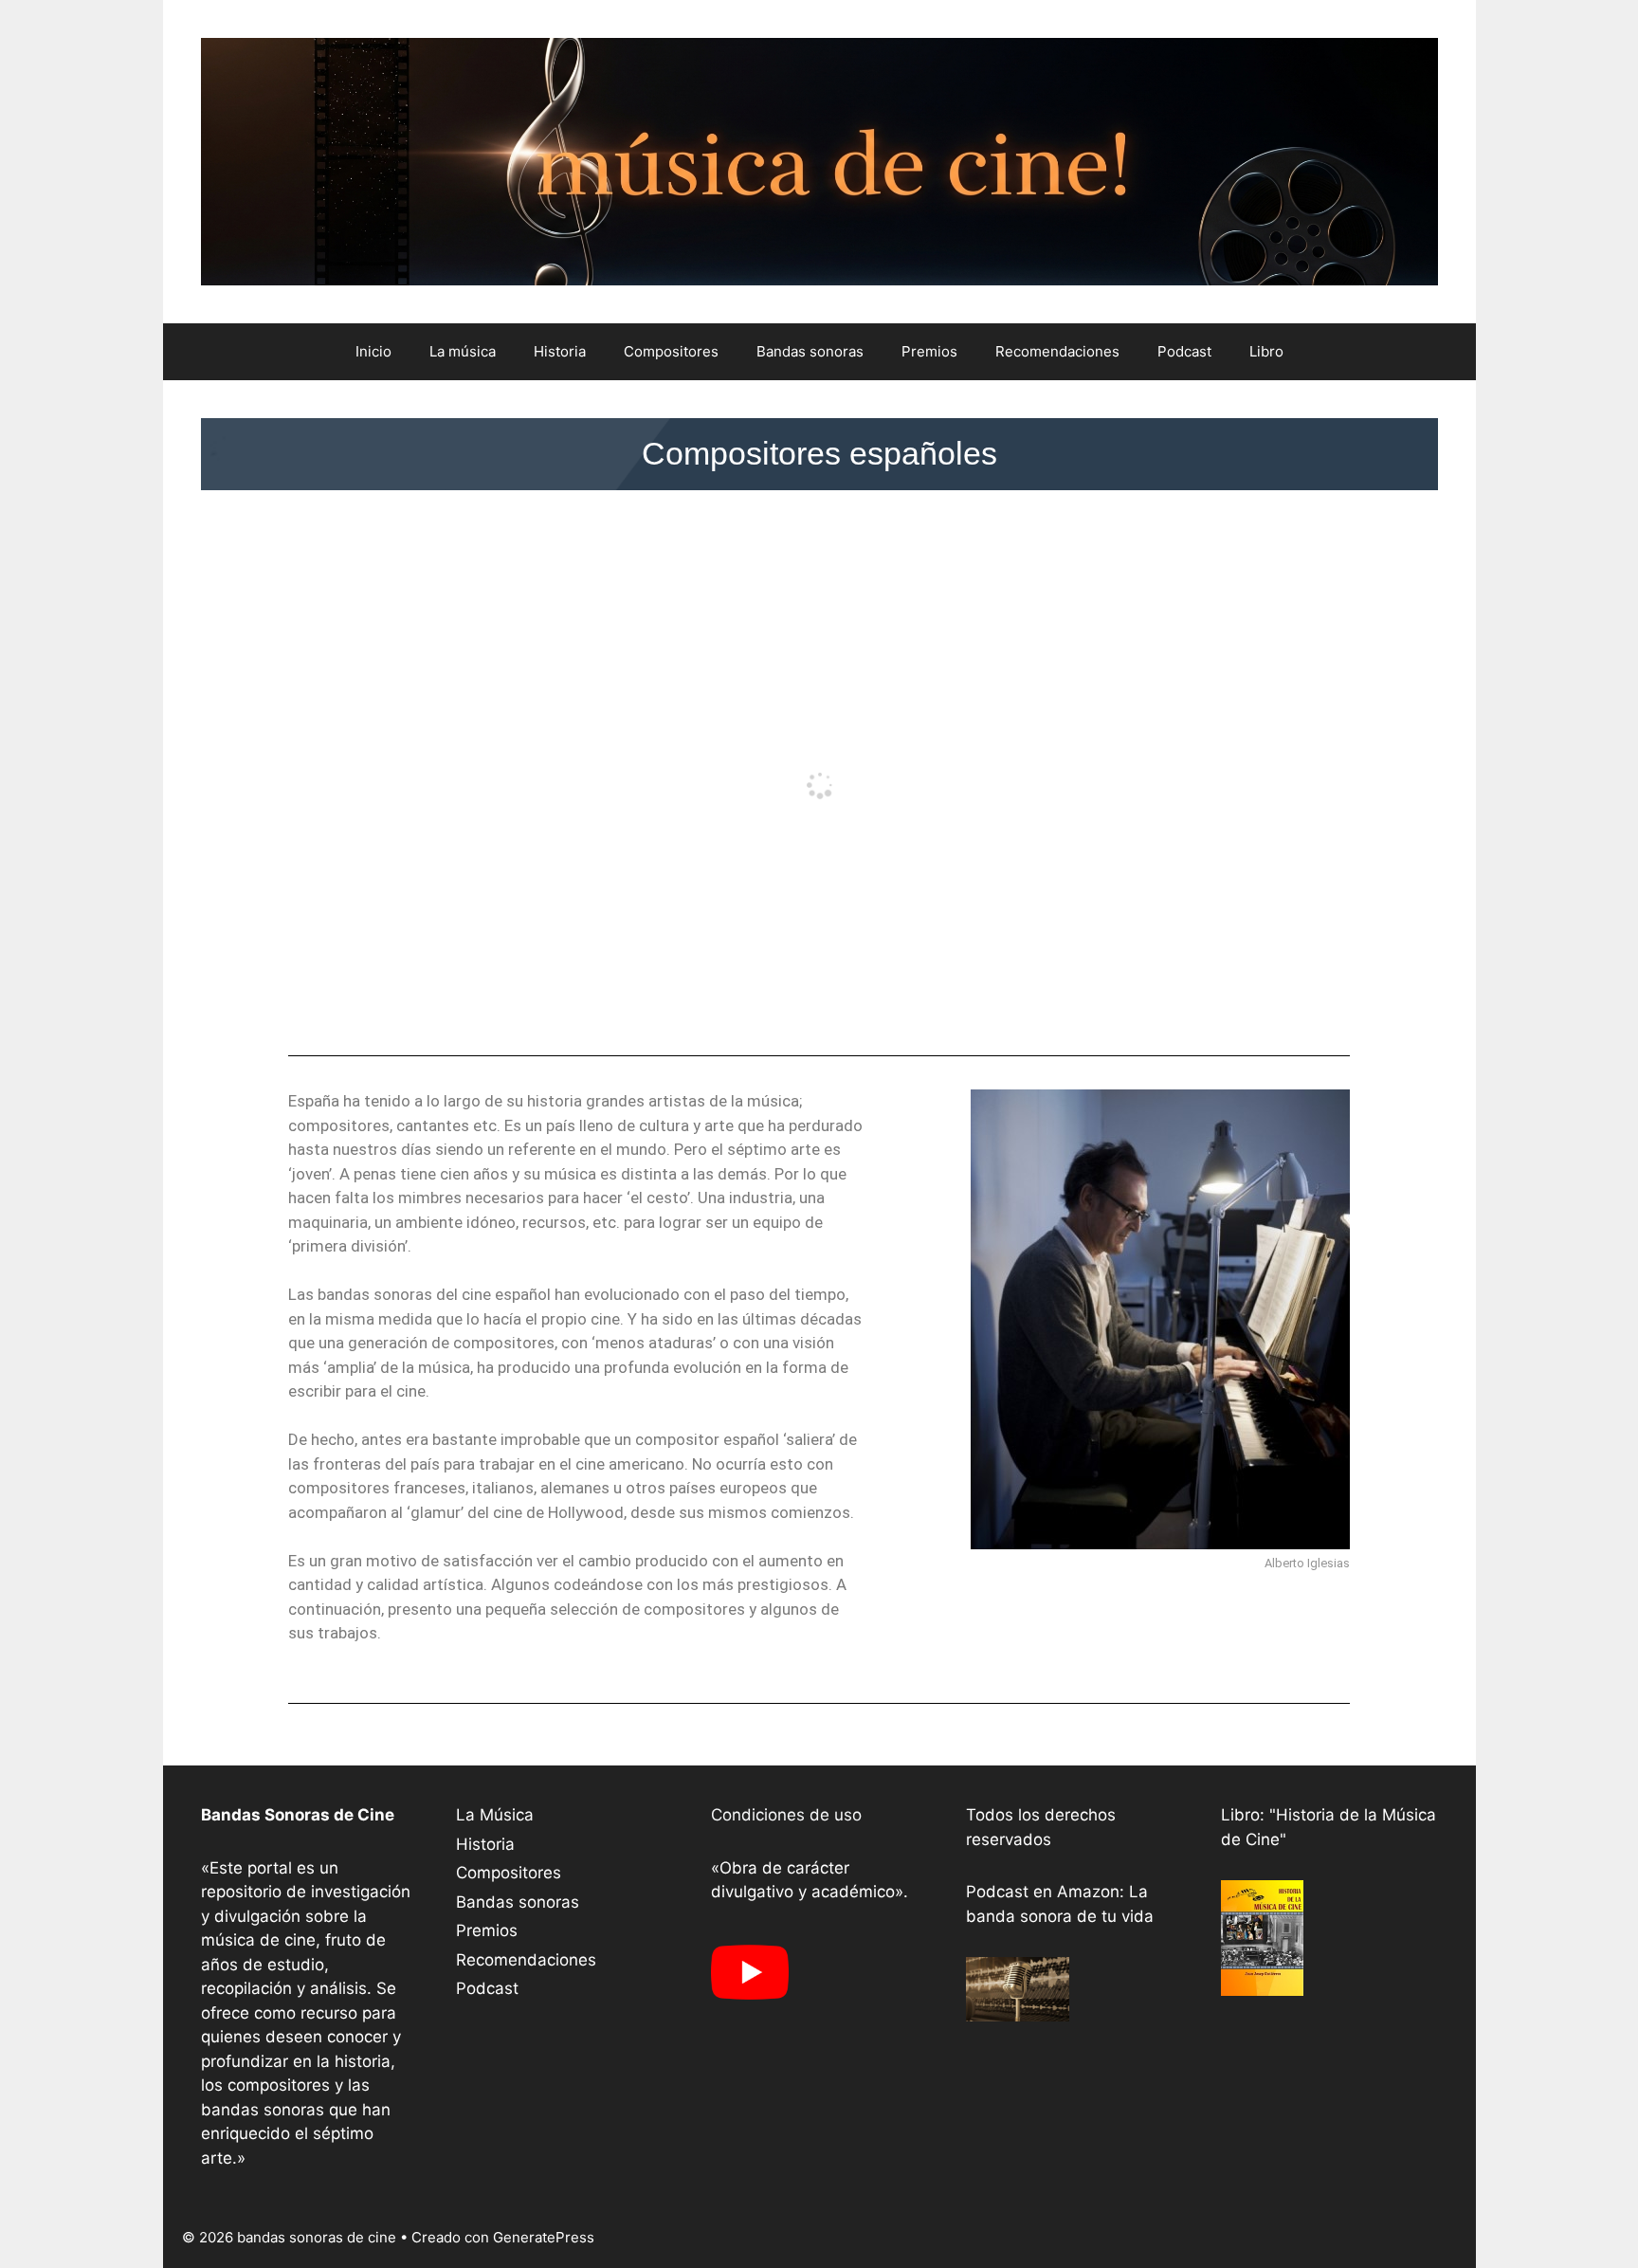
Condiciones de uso (786, 1815)
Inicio (373, 351)
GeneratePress (544, 2237)
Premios (929, 351)
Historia (560, 351)
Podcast (1184, 351)
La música (463, 351)
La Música (495, 1815)
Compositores (671, 351)
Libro (1266, 351)
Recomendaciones (1057, 351)
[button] (819, 453)
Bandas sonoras (810, 351)
